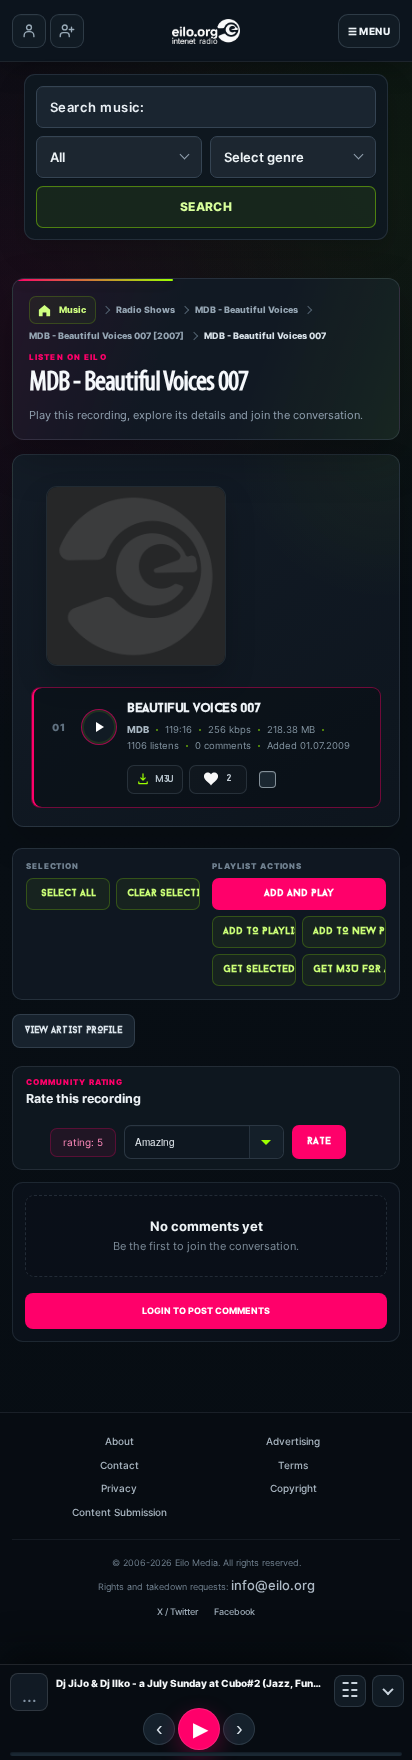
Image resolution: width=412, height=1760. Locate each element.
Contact (119, 1465)
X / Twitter (177, 1611)
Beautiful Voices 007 (193, 708)
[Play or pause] (199, 1729)
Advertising (293, 1441)
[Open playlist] (350, 1691)
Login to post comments (206, 1310)
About (119, 1441)
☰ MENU (369, 31)
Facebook (234, 1611)
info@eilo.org (273, 1585)
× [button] (388, 1691)
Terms (293, 1465)
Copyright (293, 1488)
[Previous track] (159, 1729)
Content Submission (119, 1512)
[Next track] (239, 1729)
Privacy (119, 1488)
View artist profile (73, 1030)
